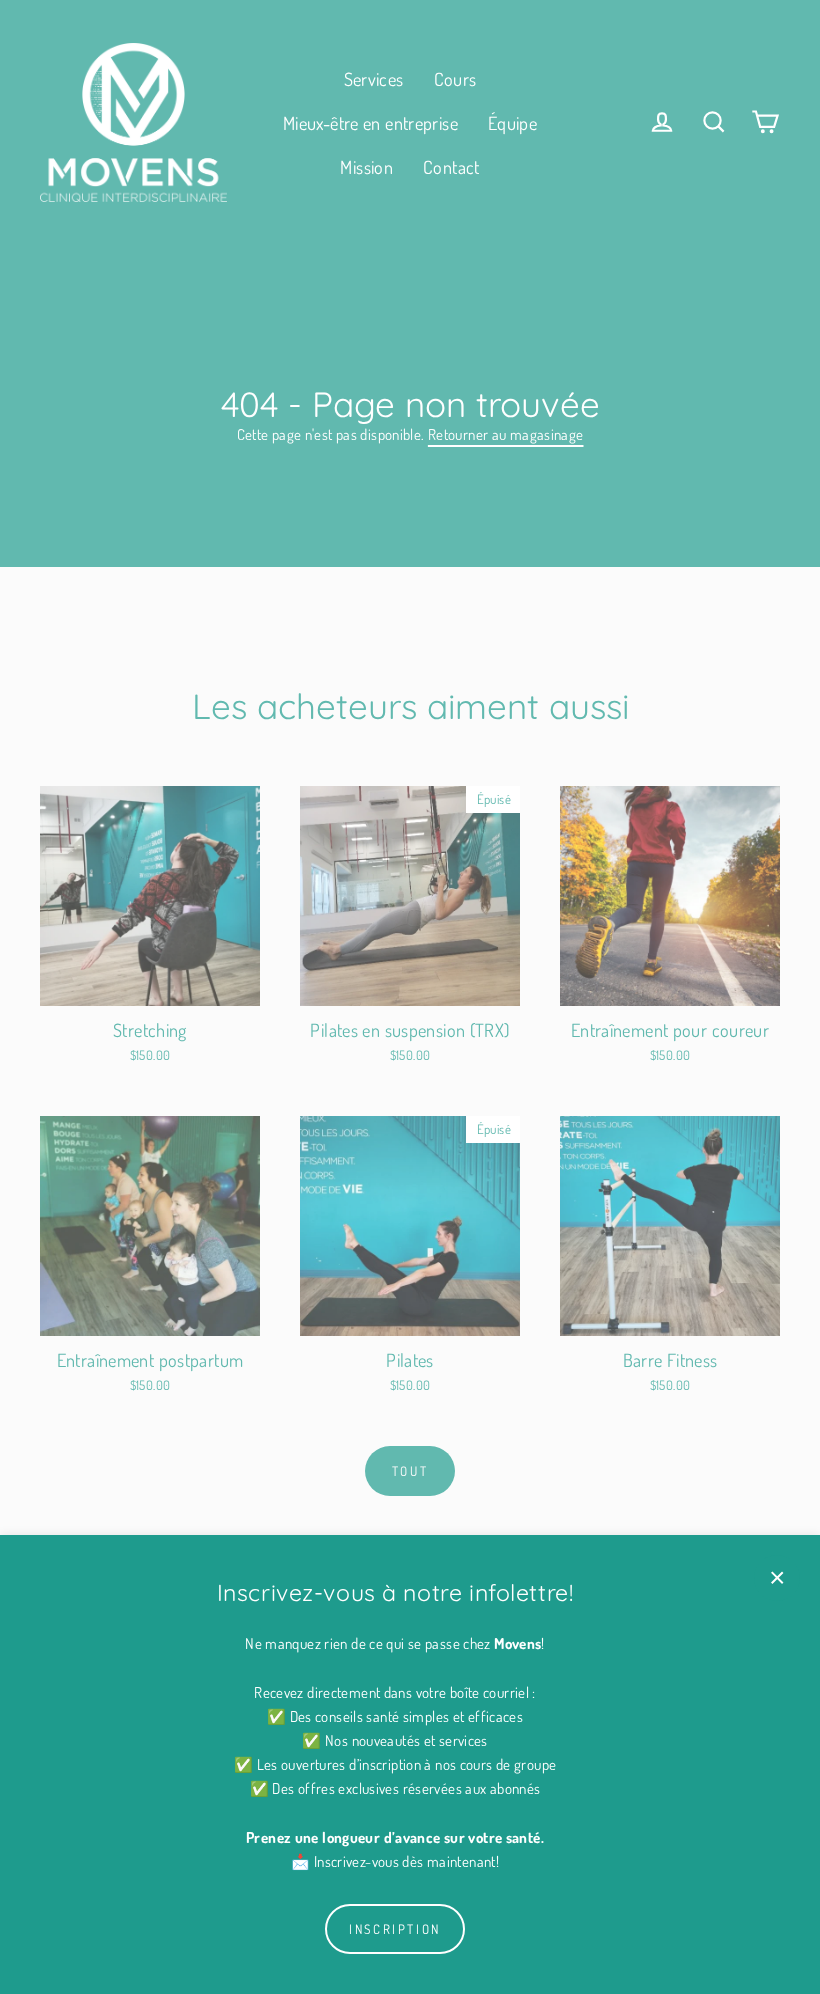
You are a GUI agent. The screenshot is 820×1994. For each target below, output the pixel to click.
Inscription (395, 1929)
